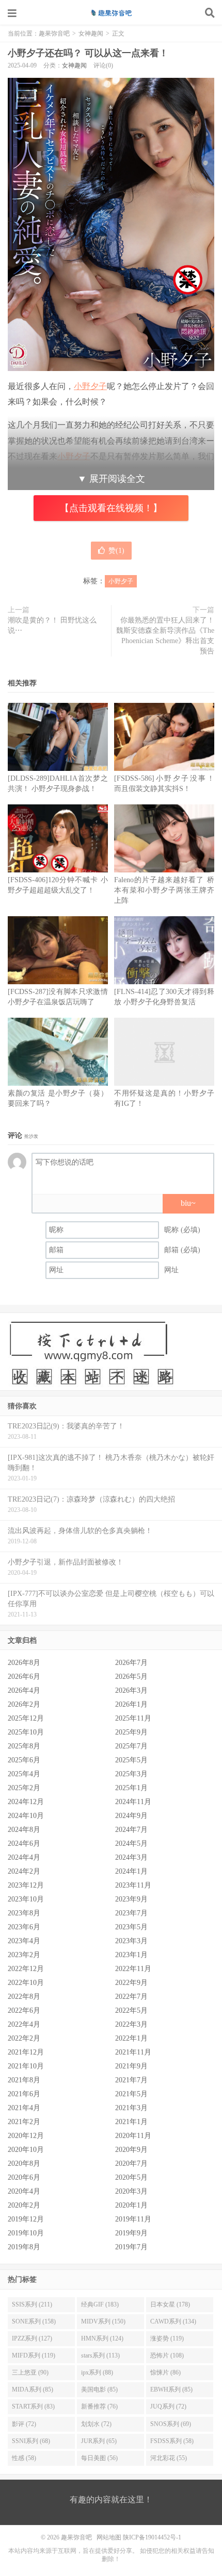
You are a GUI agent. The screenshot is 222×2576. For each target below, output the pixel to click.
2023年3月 (131, 1941)
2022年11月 (133, 1969)
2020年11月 (133, 2136)
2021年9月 (131, 2066)
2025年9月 (131, 1732)
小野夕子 (90, 386)
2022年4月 (24, 2024)
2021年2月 (24, 2122)
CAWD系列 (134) (173, 2321)
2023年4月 (24, 1941)
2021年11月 (133, 2052)
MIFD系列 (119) (34, 2355)
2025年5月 (131, 1760)
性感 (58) (24, 2458)
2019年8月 (24, 2247)
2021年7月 (131, 2080)
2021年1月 (131, 2122)
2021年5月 (131, 2094)
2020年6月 (24, 2177)
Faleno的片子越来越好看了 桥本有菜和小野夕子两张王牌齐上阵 (164, 890)
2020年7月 (131, 2163)
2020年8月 (24, 2163)
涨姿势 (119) (167, 2338)
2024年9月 (131, 1816)
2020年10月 (26, 2150)
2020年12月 (26, 2136)
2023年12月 (26, 1885)
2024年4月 (24, 1857)
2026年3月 (131, 1690)
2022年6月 (24, 2010)
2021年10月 (26, 2066)
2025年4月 (24, 1774)
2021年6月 (24, 2094)
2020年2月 (24, 2205)
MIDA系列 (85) (33, 2389)
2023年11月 (133, 1885)
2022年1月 (131, 2038)
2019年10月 (26, 2233)
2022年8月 (24, 1997)
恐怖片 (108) (167, 2355)
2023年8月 (24, 1913)
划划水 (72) (96, 2424)
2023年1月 (131, 1955)
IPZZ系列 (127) (32, 2338)
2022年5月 (131, 2010)
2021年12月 (26, 2052)
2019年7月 (131, 2247)
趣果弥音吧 (111, 13)
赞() (116, 551)
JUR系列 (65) (99, 2441)
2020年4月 (24, 2191)
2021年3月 (131, 2108)
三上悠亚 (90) (30, 2372)
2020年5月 (131, 2177)
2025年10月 (26, 1732)
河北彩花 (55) (169, 2458)
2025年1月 (131, 1788)
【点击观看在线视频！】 (111, 508)
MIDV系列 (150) (103, 2321)
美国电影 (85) (99, 2389)
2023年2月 (24, 1955)
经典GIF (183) (100, 2304)
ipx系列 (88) (97, 2372)
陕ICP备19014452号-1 (152, 2537)
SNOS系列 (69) (171, 2424)
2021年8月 (24, 2080)
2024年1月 (131, 1871)
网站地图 (109, 2537)
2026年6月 (24, 1677)
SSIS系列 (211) (32, 2304)
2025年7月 (131, 1746)
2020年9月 (131, 2150)
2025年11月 (133, 1718)
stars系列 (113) (100, 2355)
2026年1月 (131, 1704)
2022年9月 (131, 1983)
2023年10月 (26, 1899)
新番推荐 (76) (99, 2406)
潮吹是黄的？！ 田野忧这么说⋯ (52, 625)
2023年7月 (131, 1913)
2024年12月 (26, 1802)
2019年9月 (131, 2233)
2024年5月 (131, 1843)
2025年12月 (26, 1718)
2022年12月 (26, 1969)
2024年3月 (131, 1857)
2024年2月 (24, 1871)
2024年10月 (26, 1816)
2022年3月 (131, 2024)
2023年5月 (131, 1927)
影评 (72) (24, 2424)
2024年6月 (24, 1843)
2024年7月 (131, 1830)
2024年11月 (133, 1802)
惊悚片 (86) (165, 2372)
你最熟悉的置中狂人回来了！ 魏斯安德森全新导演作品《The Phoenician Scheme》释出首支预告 (165, 636)
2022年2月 (24, 2038)
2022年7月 (131, 1997)
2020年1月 (131, 2205)
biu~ (188, 1203)
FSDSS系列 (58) (172, 2441)
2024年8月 (24, 1830)
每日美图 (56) (99, 2458)
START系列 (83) (33, 2406)
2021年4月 (24, 2108)
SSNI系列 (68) (31, 2441)
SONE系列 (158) (34, 2321)
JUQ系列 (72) (168, 2406)
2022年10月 (26, 1983)
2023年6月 (24, 1927)
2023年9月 (131, 1899)
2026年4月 (24, 1690)
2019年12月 (26, 2219)
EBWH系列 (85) (171, 2389)
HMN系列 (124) (102, 2338)
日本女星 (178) (170, 2304)
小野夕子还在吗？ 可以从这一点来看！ (88, 53)
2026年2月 (24, 1704)
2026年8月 (24, 1663)
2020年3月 (131, 2191)
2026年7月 (131, 1663)
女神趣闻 (91, 33)
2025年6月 (24, 1760)
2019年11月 (133, 2219)
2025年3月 (131, 1774)
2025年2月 (24, 1788)
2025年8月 (24, 1746)
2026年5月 (131, 1677)
